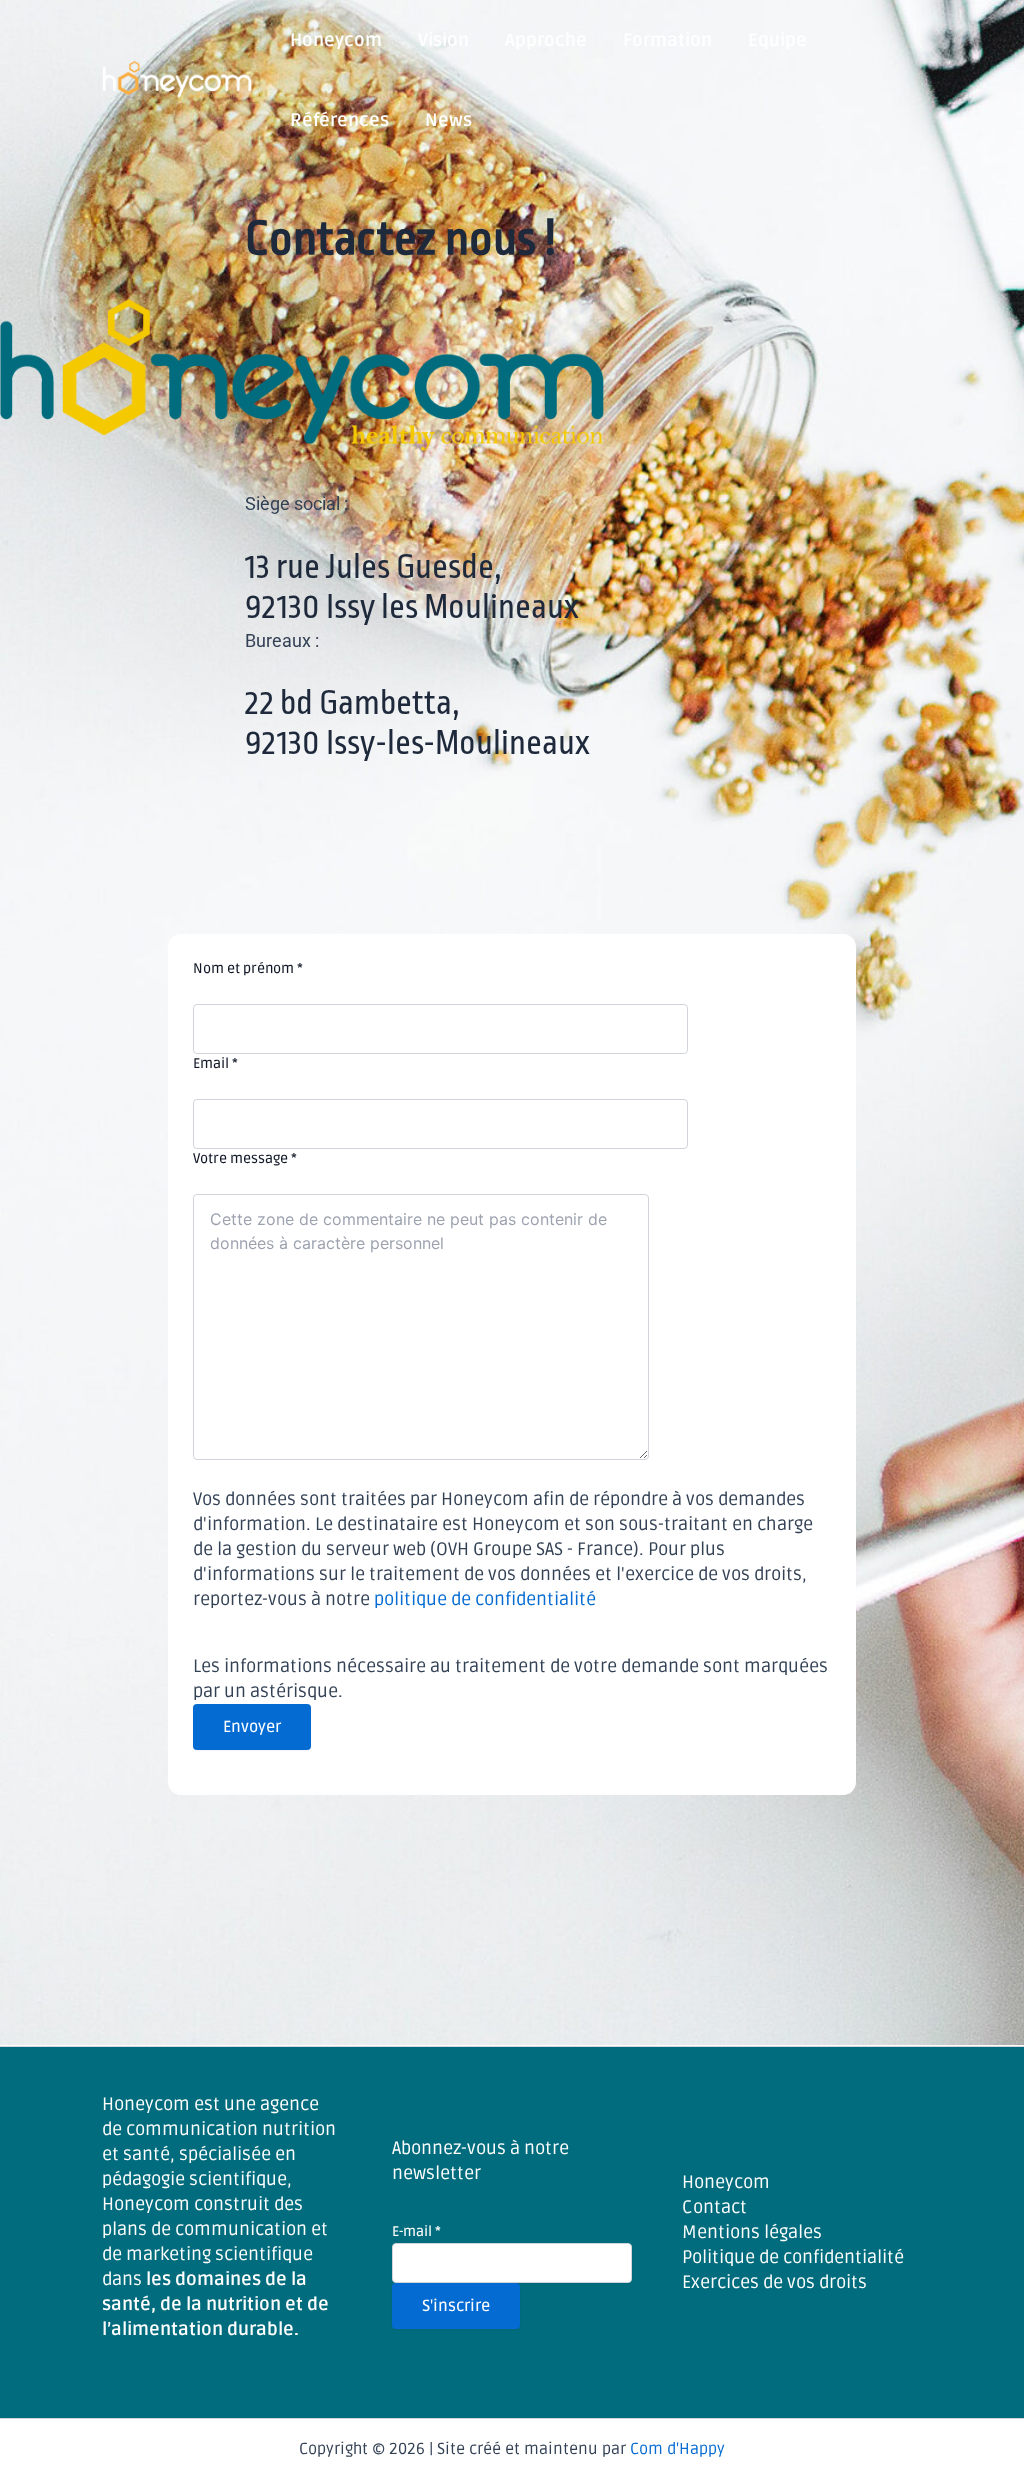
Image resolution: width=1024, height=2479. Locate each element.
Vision (443, 40)
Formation (667, 40)
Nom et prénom (248, 968)
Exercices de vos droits (774, 2282)
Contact (714, 2207)
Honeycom (336, 40)
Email (215, 1063)
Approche (546, 40)
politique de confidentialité (485, 1599)
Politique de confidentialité (793, 2257)
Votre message (245, 1158)
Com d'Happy (677, 2449)
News (448, 120)
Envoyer (252, 1727)
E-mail (416, 2231)
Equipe (777, 40)
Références (339, 120)
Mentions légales (752, 2232)
